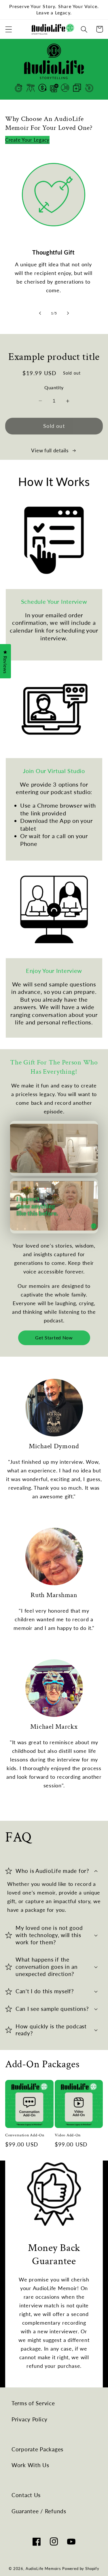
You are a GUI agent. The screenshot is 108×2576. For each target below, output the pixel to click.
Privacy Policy (30, 2419)
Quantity (54, 388)
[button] (9, 29)
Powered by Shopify (81, 2569)
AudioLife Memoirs (43, 2569)
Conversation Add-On (25, 2135)
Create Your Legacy (27, 140)
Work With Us (30, 2465)
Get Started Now (54, 1338)
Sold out (54, 426)
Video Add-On (68, 2135)
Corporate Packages (37, 2449)
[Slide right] (68, 313)
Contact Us (26, 2495)
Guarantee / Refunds (39, 2511)
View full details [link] (50, 450)
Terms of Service (33, 2403)
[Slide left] (40, 313)
